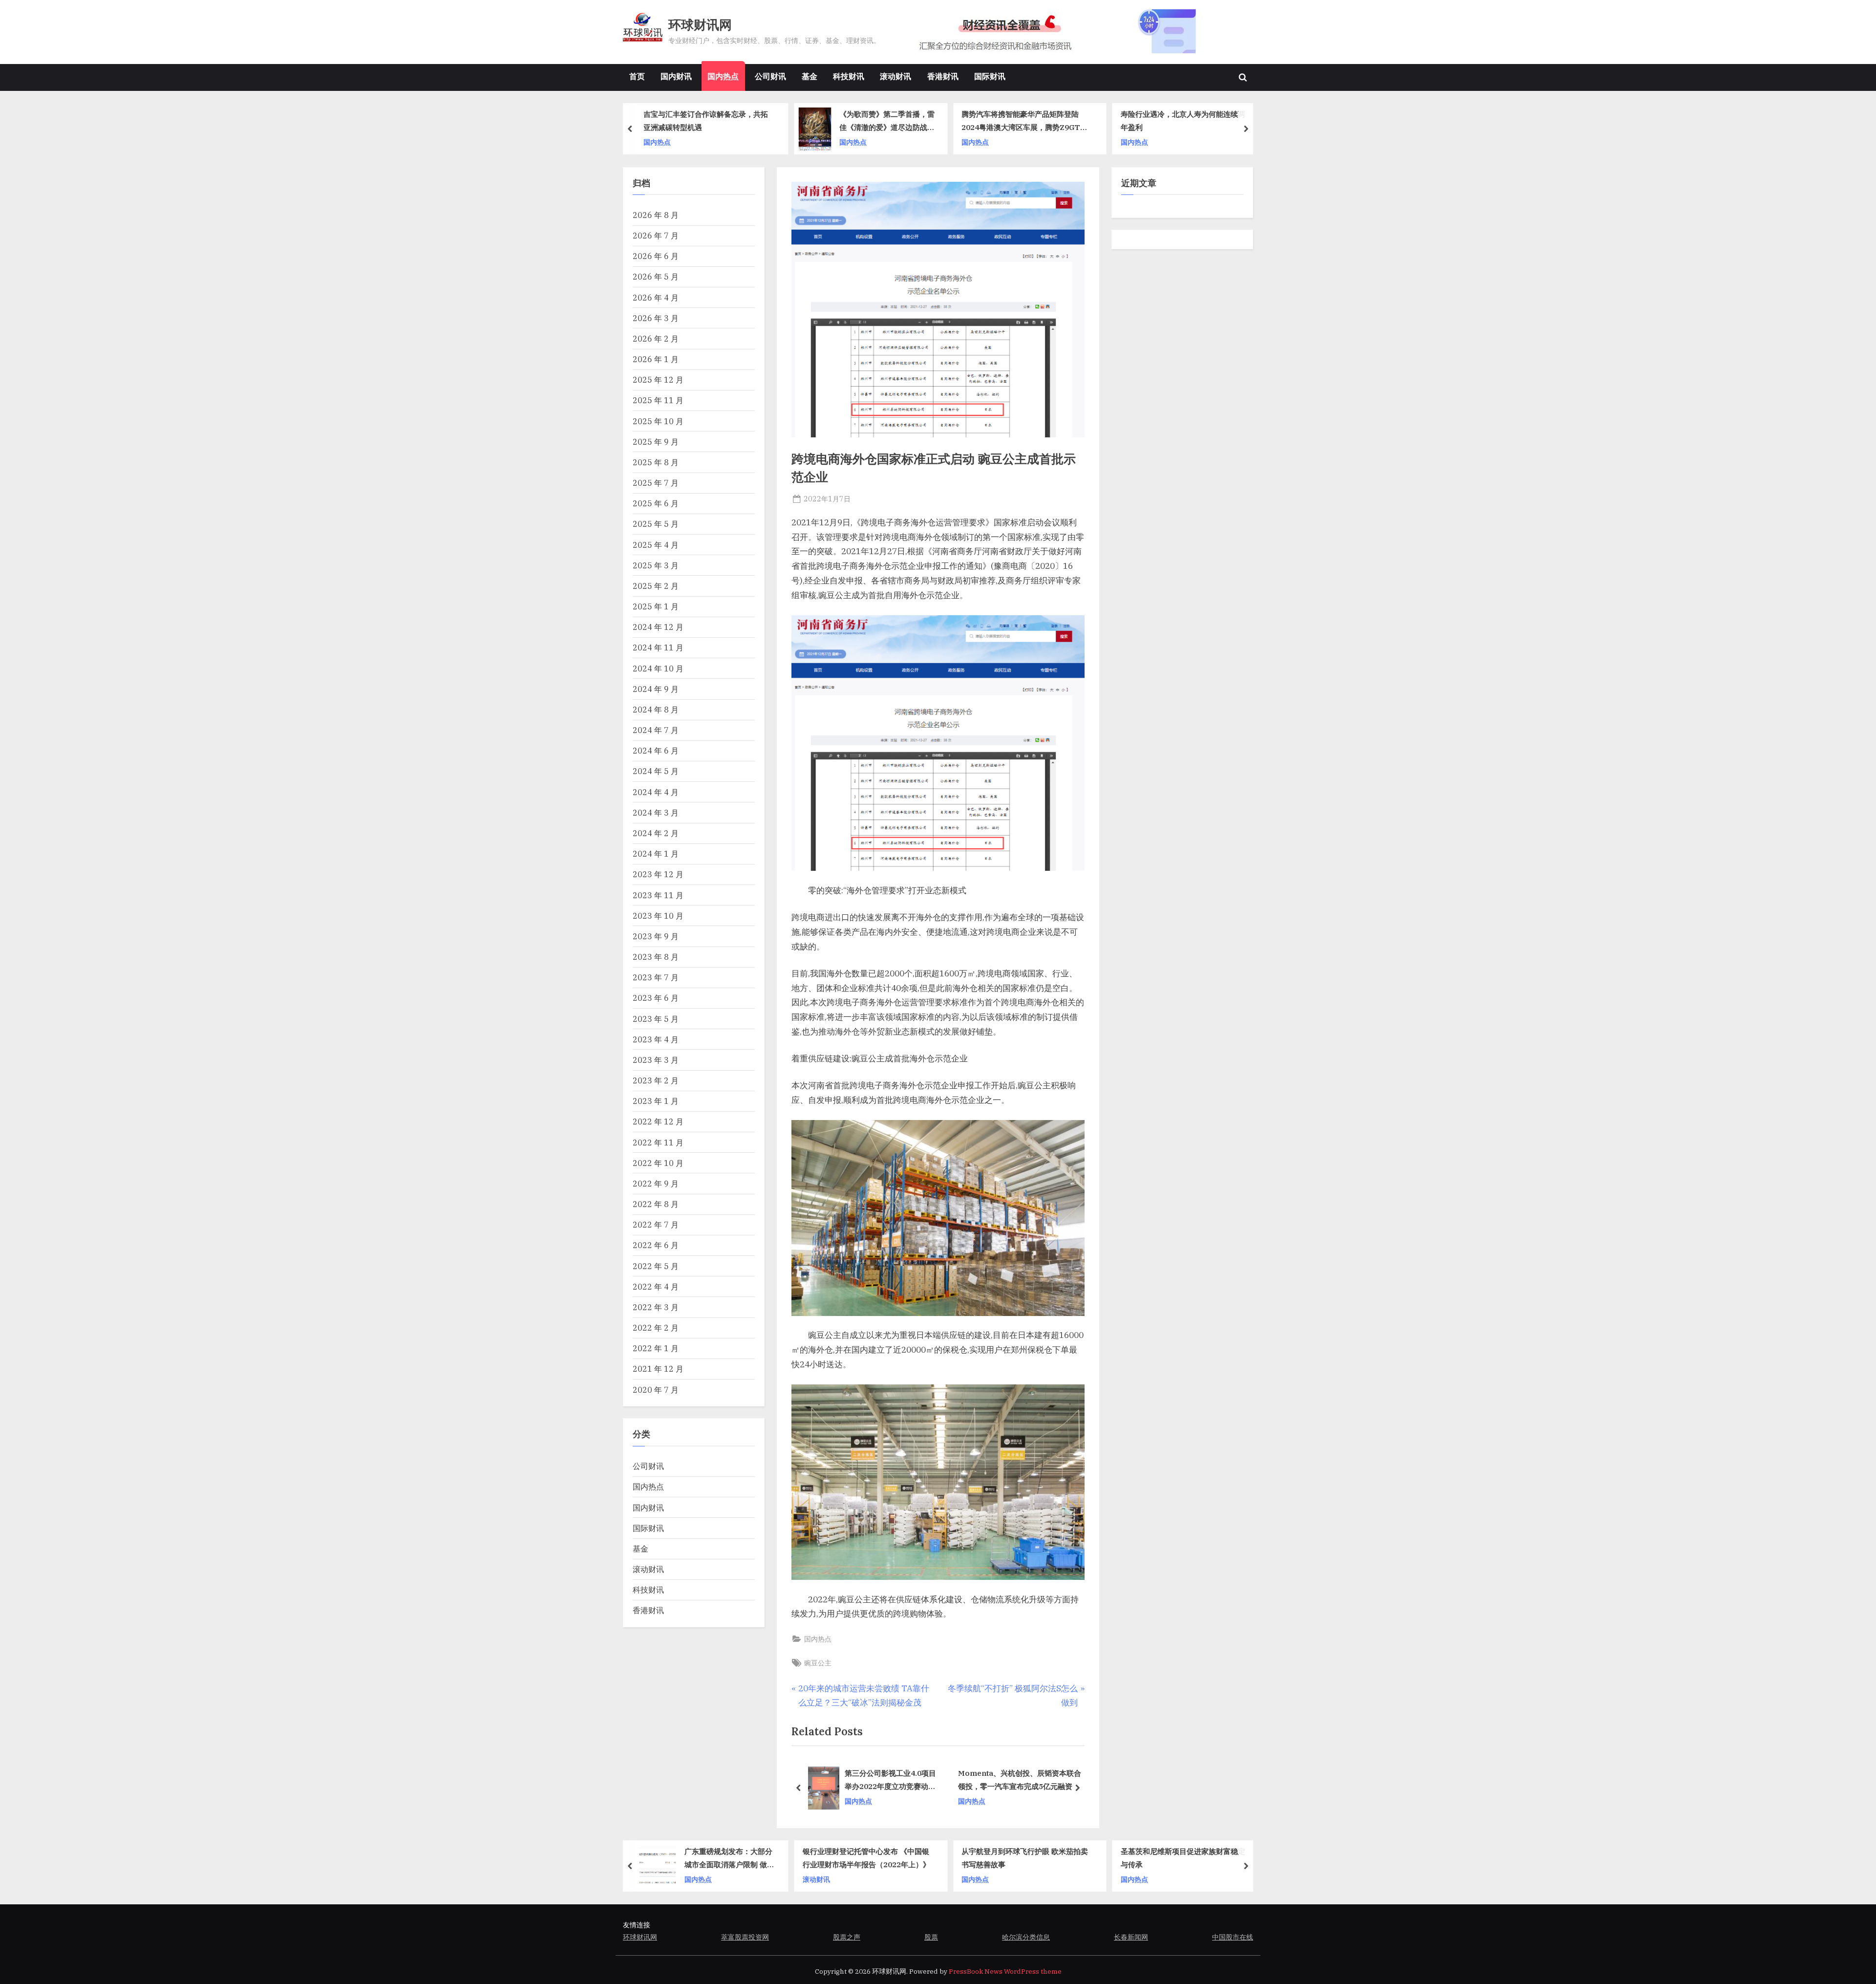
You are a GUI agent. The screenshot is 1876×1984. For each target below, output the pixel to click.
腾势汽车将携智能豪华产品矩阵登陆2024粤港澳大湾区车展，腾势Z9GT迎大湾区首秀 (1024, 122)
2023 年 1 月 (656, 1101)
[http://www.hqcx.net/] (1075, 31)
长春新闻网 (1131, 1937)
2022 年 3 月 (656, 1307)
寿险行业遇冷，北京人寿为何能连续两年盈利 (1183, 121)
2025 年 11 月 (658, 400)
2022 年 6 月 (656, 1245)
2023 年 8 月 (656, 957)
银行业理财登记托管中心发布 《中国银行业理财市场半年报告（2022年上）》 (866, 1858)
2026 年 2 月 (656, 338)
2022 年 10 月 (658, 1163)
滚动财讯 (895, 76)
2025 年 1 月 (656, 606)
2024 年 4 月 (656, 792)
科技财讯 (849, 76)
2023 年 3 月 (656, 1060)
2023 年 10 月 (658, 916)
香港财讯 (943, 76)
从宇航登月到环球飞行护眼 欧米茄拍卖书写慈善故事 (1025, 1858)
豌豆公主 (818, 1663)
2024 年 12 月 (658, 627)
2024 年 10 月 (658, 668)
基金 (810, 76)
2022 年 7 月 (656, 1224)
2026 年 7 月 (656, 235)
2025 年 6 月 (656, 503)
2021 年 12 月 (658, 1369)
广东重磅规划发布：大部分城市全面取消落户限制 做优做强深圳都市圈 (729, 1859)
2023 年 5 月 (656, 1019)
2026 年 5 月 (656, 276)
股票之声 (847, 1937)
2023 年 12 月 (658, 874)
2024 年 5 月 (656, 771)
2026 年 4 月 (656, 297)
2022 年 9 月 (656, 1183)
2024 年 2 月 (656, 833)
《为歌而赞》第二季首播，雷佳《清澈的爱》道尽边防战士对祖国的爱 (887, 122)
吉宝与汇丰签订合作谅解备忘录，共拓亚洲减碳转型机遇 (706, 121)
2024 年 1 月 (656, 853)
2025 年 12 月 (658, 379)
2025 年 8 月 (656, 462)
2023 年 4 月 (656, 1039)
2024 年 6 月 (656, 750)
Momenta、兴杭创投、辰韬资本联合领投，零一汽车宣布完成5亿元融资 (871, 1779)
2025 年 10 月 (658, 421)
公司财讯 (770, 76)
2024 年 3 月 (656, 812)
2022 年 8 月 (656, 1204)
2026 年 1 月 (656, 359)
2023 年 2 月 (656, 1080)
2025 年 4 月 (656, 545)
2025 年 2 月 (656, 586)
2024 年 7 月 (656, 730)
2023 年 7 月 (656, 977)
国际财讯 (990, 76)
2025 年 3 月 (656, 565)
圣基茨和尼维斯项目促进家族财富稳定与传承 (1183, 1858)
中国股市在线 (1233, 1937)
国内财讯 (676, 76)
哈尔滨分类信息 (1026, 1937)
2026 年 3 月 (656, 318)
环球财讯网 (700, 25)
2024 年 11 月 (658, 647)
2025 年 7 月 (656, 483)
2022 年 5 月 (656, 1266)
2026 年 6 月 (656, 256)
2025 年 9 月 (656, 442)
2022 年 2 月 (656, 1327)
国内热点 (723, 76)
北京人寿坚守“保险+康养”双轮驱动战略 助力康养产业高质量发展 (1019, 1779)
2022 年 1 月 (656, 1348)
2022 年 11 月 (658, 1142)
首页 (637, 76)
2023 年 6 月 (656, 998)
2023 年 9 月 (656, 936)
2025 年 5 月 (656, 524)
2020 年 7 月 (656, 1390)
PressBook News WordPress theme (1005, 1971)
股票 (931, 1937)
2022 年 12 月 (658, 1121)
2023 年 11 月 (658, 895)
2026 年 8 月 (656, 215)
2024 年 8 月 (656, 709)
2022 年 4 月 (656, 1286)
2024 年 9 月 (656, 689)
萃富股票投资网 (745, 1937)
